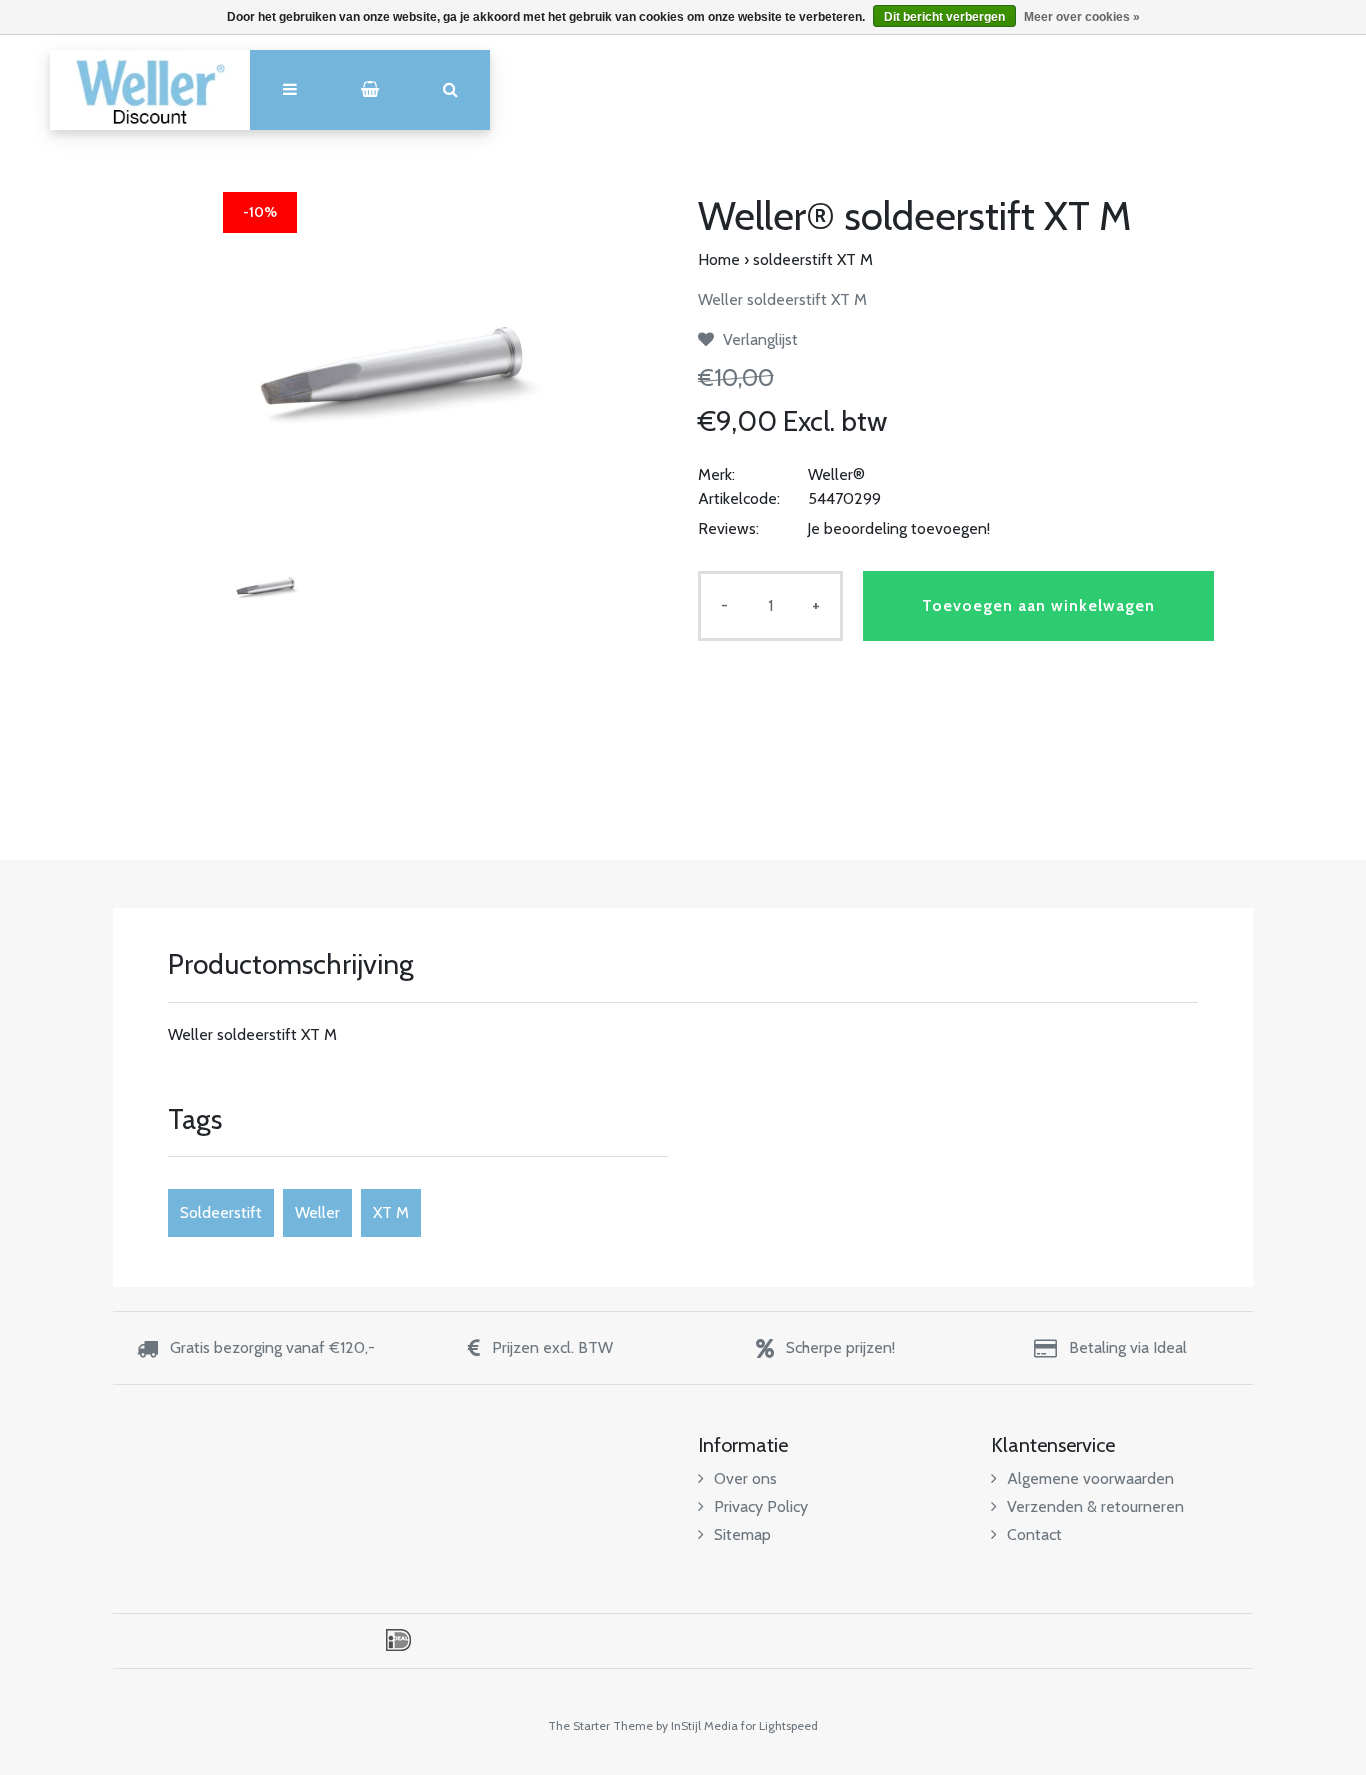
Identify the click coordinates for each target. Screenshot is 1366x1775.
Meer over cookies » (1082, 17)
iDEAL (398, 1640)
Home (719, 259)
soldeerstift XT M (813, 259)
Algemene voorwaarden (1090, 1478)
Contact (1034, 1534)
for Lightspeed (779, 1725)
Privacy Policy (761, 1506)
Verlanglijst (758, 339)
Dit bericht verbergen (944, 17)
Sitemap (742, 1534)
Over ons (745, 1478)
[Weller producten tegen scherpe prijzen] (150, 90)
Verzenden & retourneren (1095, 1506)
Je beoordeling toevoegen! (898, 528)
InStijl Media (704, 1725)
